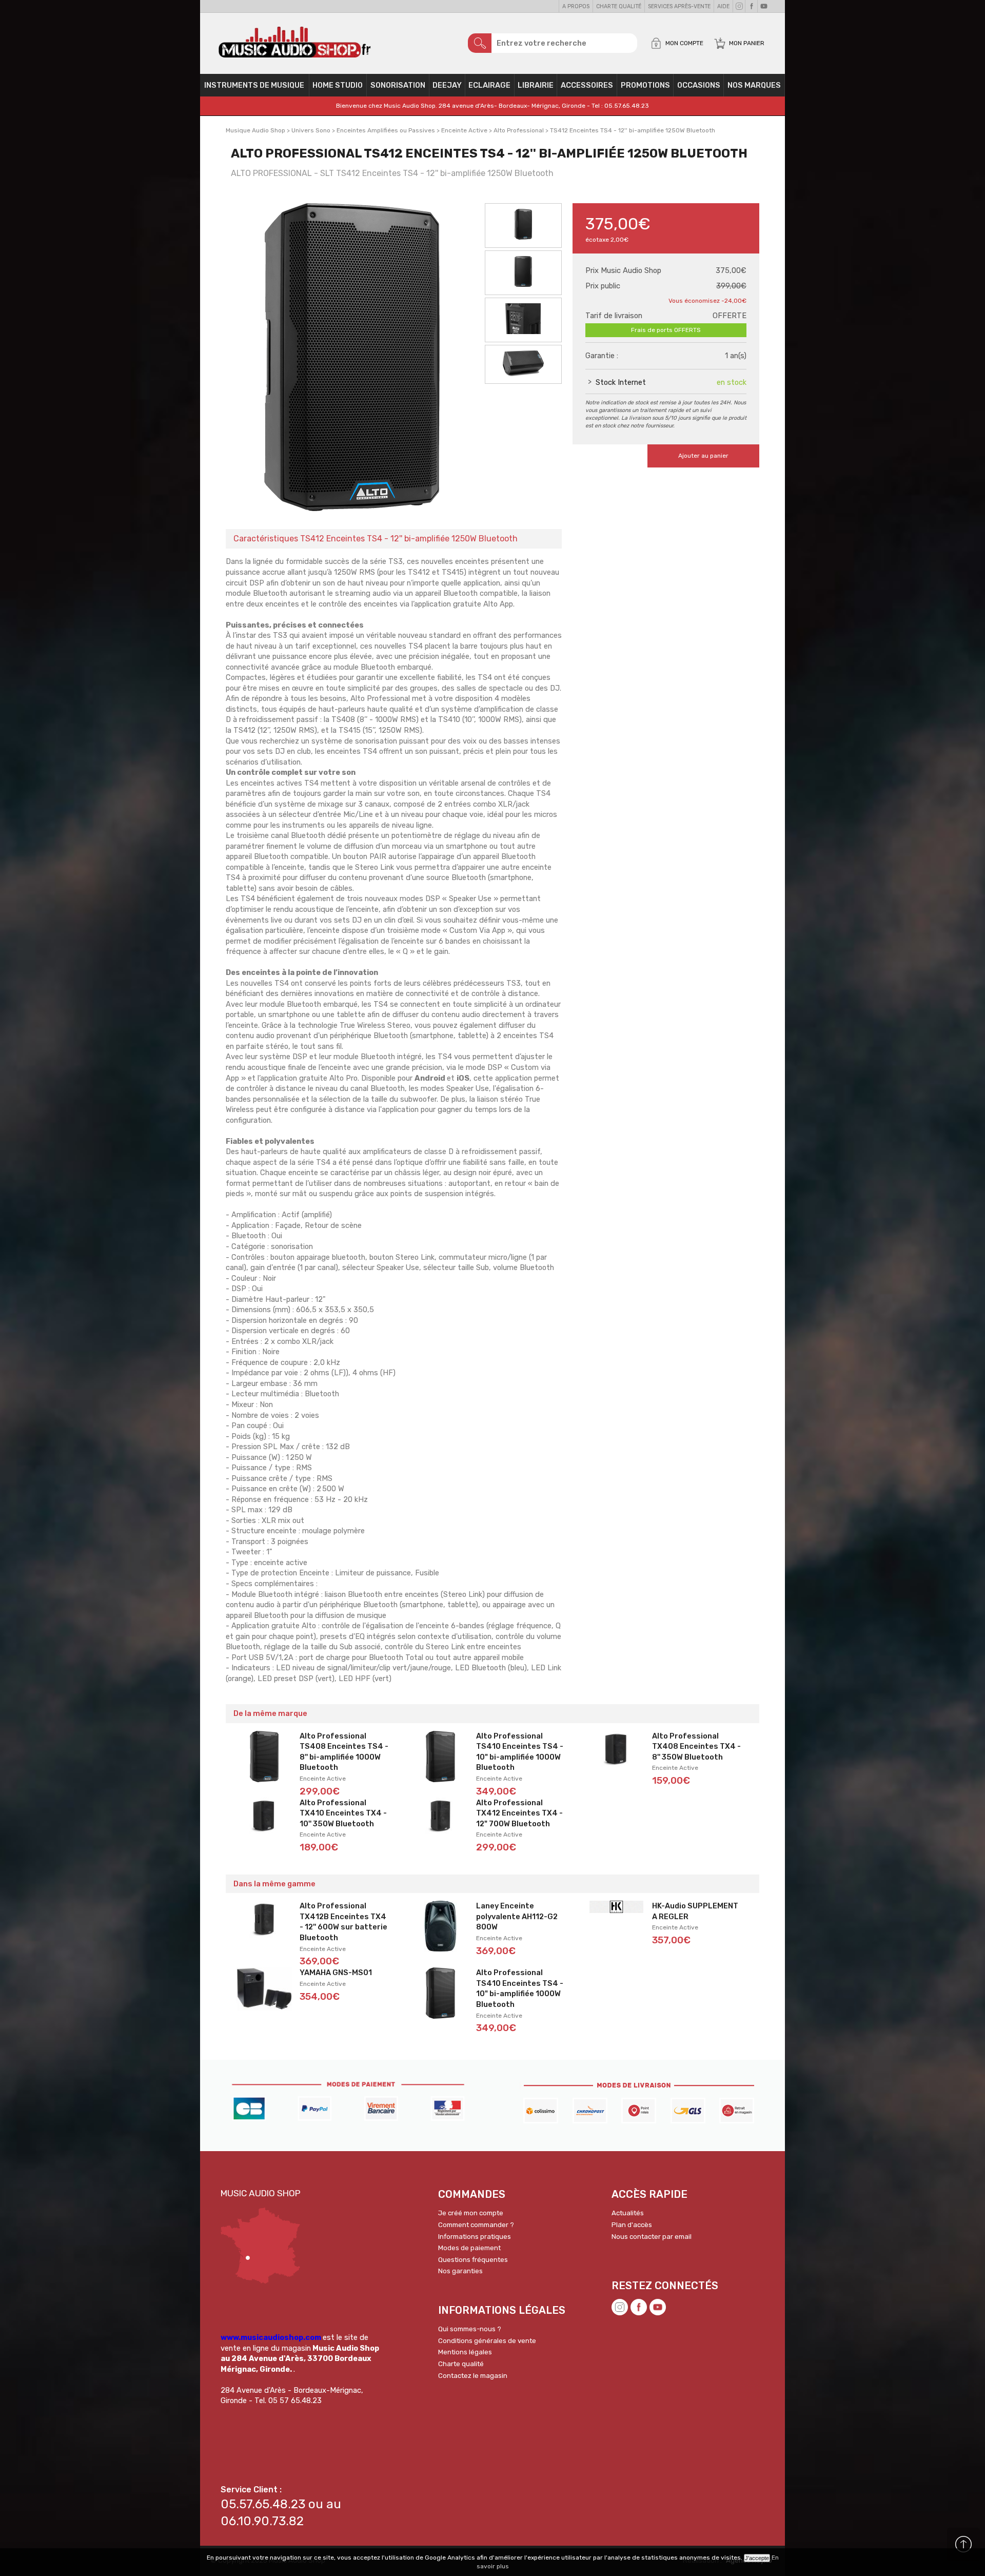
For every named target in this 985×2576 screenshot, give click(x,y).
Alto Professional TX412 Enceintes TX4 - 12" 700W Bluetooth (519, 1813)
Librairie (536, 85)
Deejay (447, 85)
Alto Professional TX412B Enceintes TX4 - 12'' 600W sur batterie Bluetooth (343, 1922)
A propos (576, 6)
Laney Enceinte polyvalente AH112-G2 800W (517, 1916)
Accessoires (587, 85)
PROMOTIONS (645, 85)
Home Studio (338, 85)
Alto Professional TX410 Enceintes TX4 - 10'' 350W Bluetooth (343, 1813)
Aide (723, 6)
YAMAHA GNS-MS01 (336, 1973)
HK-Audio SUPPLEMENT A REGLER (695, 1911)
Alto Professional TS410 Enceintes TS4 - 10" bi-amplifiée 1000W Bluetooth (520, 1752)
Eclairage (489, 85)
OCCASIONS (699, 85)
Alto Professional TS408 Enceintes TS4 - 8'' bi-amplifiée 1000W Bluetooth (344, 1752)
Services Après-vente (679, 6)
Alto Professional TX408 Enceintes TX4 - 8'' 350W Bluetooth (696, 1746)
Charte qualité (619, 6)
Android (431, 1078)
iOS (463, 1078)
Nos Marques (754, 85)
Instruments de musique (254, 85)
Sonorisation (398, 85)
